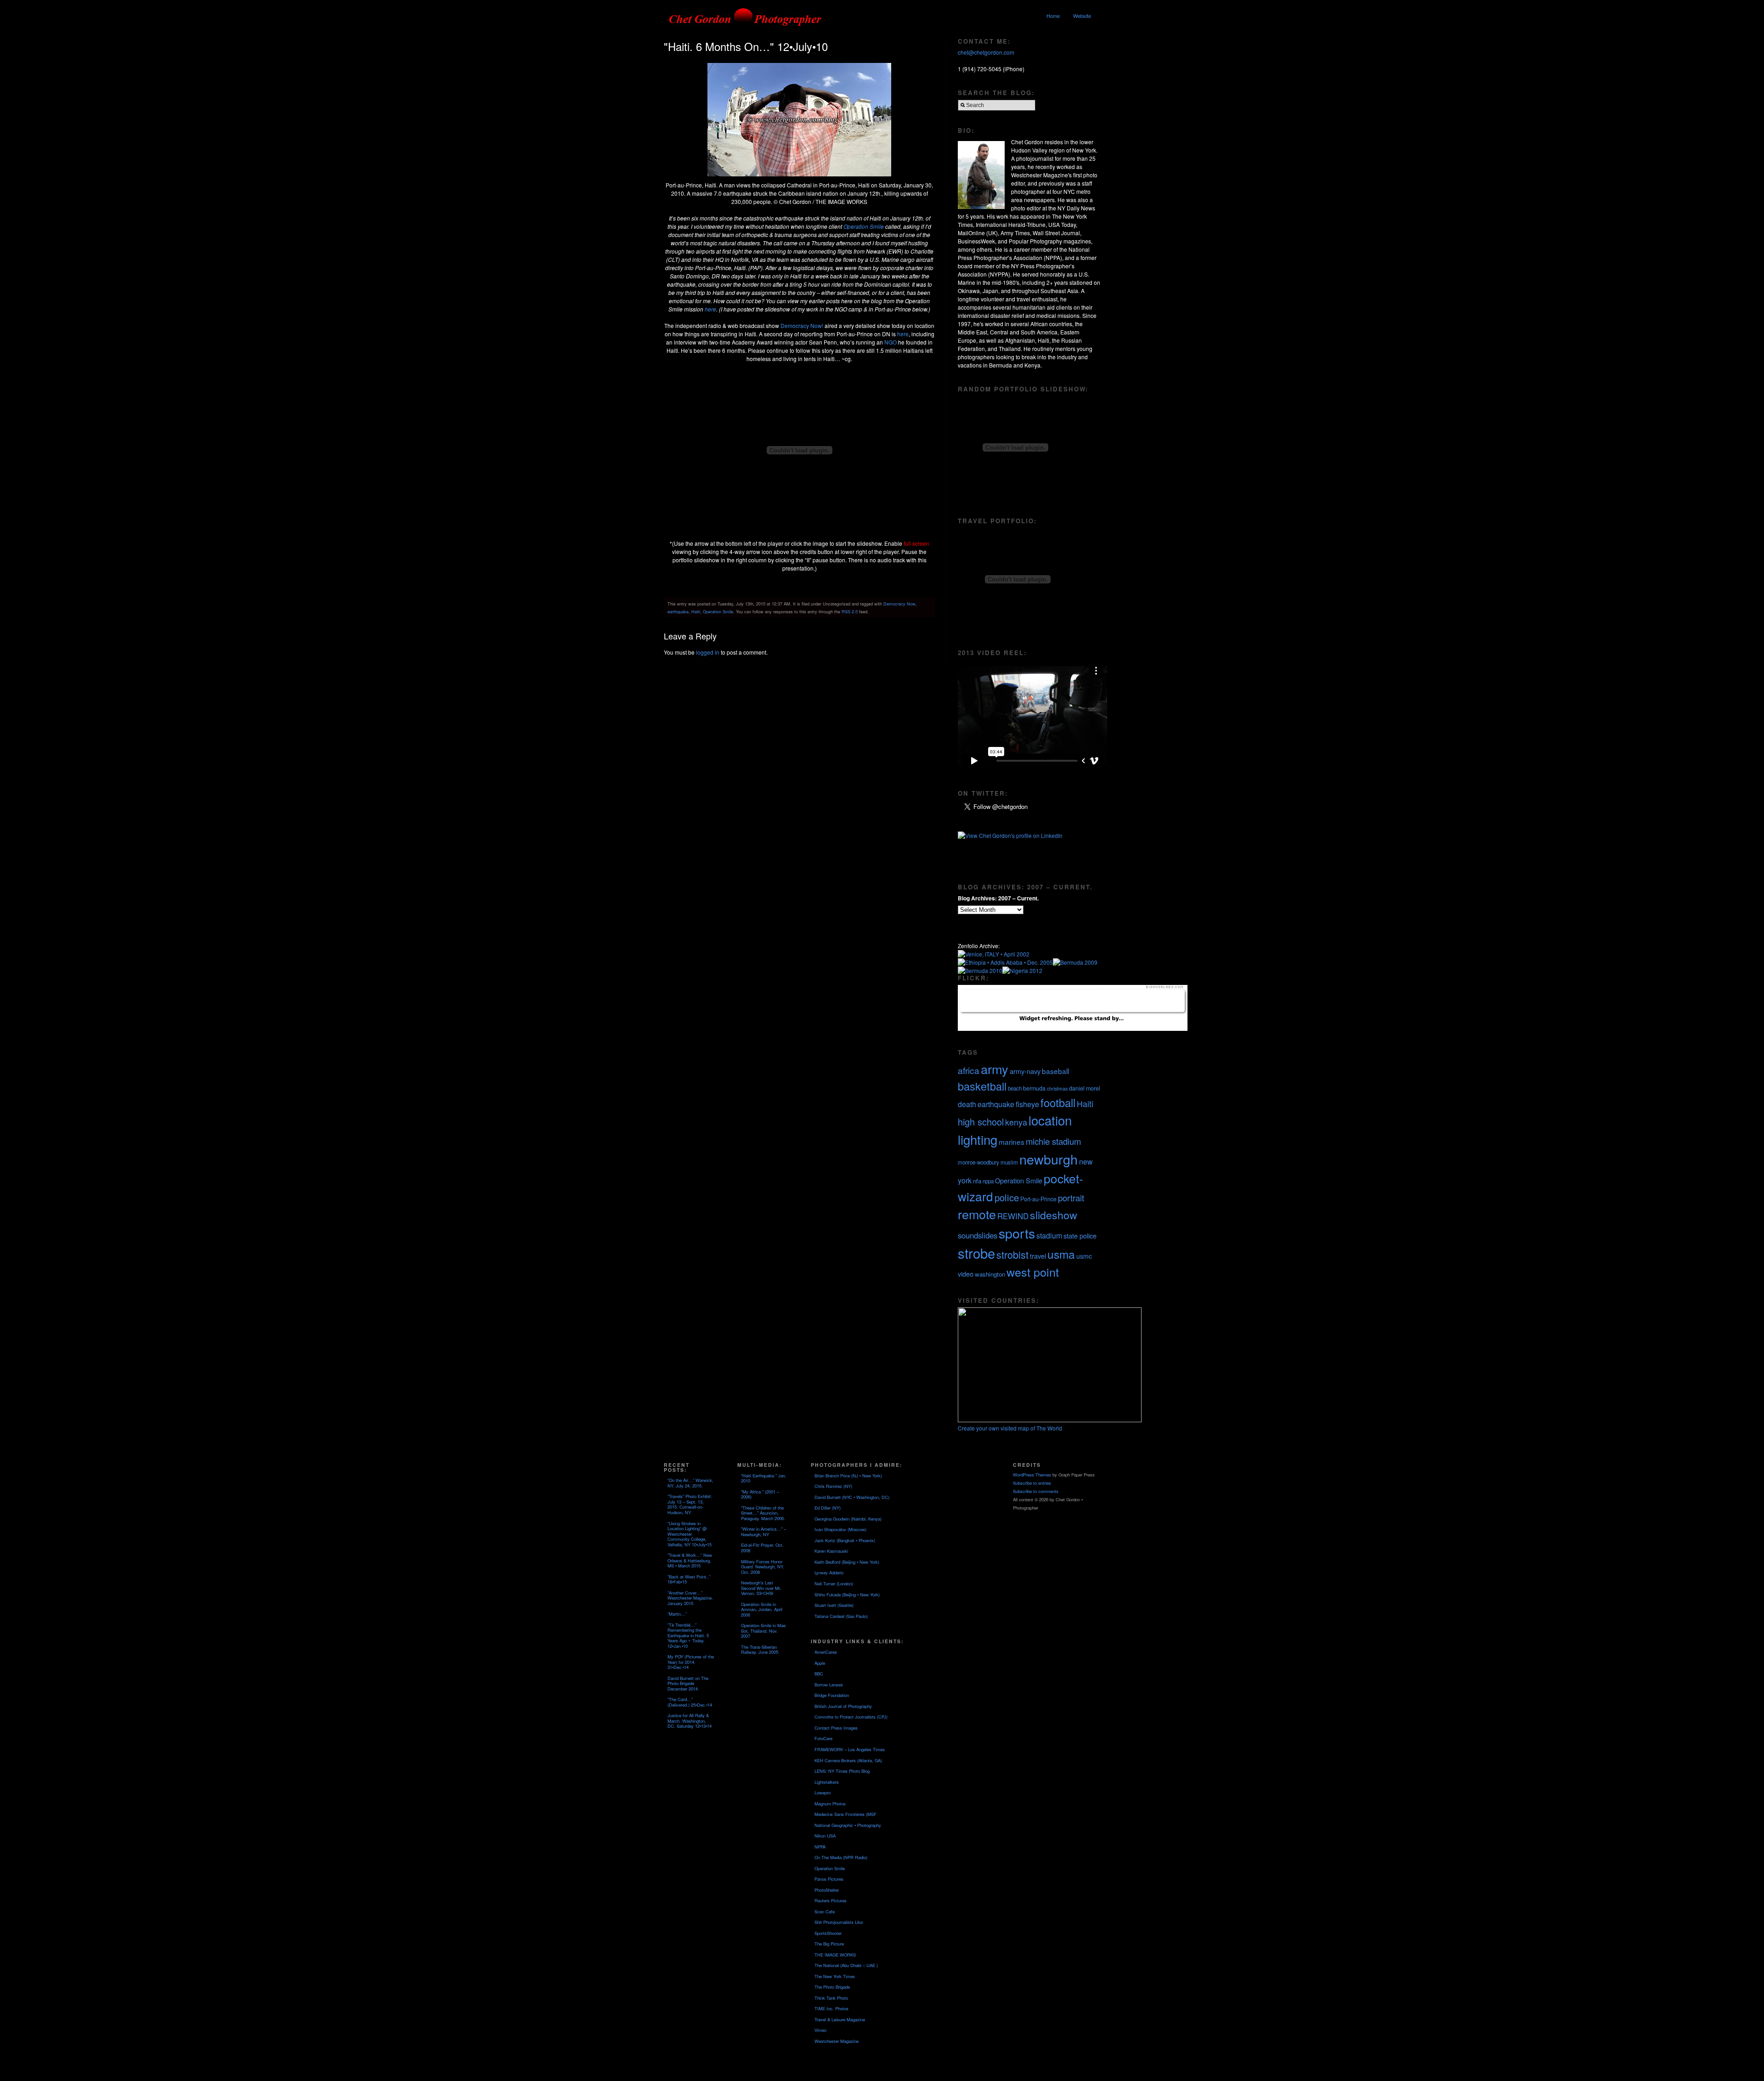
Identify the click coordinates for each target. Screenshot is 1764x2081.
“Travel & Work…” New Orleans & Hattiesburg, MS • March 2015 (690, 1560)
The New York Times (835, 1976)
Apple (820, 1663)
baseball (1055, 1071)
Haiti (696, 611)
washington (990, 1274)
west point (1033, 1272)
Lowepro (823, 1793)
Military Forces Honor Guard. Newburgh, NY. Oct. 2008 (763, 1567)
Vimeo (820, 2030)
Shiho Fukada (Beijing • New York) (847, 1595)
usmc (1084, 1256)
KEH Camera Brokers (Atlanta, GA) (848, 1760)
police (1007, 1197)
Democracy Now (899, 604)
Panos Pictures (829, 1879)
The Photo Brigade (832, 1987)
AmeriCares (826, 1652)
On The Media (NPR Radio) (841, 1857)
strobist (1012, 1254)
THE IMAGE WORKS (835, 1955)
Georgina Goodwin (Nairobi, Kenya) (848, 1519)
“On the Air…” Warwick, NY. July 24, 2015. (690, 1483)
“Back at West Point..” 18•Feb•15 (689, 1579)
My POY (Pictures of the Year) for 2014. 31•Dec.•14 (691, 1662)
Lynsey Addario (829, 1572)
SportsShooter (828, 1933)
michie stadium (1053, 1141)
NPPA (820, 1847)
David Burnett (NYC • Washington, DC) (852, 1497)
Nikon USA (825, 1836)
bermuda (1034, 1088)
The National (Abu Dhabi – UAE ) (846, 1965)
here (710, 309)
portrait (1071, 1198)
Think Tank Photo (831, 1998)
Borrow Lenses (829, 1685)
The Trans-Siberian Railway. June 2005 (760, 1650)
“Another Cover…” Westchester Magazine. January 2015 (690, 1598)
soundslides (978, 1235)
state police (1080, 1236)
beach (1015, 1088)
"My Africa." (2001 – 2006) (760, 1494)
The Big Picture (829, 1944)
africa (969, 1070)
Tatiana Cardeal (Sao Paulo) (841, 1616)
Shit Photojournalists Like (839, 1922)
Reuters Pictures (831, 1900)
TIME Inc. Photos (831, 2008)
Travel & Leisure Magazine (840, 2019)
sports (1017, 1233)
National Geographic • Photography (848, 1825)
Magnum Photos (830, 1804)
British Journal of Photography (843, 1706)
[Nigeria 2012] (1022, 970)
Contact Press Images (836, 1728)
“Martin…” (677, 1614)
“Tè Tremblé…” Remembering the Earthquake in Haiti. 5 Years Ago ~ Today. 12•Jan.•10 (688, 1635)
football (1058, 1103)
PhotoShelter (827, 1890)
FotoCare (823, 1738)
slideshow (1054, 1215)
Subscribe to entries (1032, 1483)
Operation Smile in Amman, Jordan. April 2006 (762, 1609)
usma (1061, 1254)
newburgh (1049, 1159)
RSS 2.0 (850, 611)
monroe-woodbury (978, 1162)
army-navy (1025, 1071)
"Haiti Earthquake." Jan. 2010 (764, 1478)
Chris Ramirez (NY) (833, 1486)
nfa (977, 1181)
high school (981, 1122)
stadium (1049, 1236)
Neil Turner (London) (834, 1583)
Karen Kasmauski (831, 1551)
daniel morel (1085, 1088)
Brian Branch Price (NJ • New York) (848, 1476)
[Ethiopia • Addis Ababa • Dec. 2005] (1005, 962)
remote (977, 1214)
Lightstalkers (827, 1782)
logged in (708, 652)
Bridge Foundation (832, 1695)
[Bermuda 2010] (980, 970)
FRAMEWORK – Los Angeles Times (850, 1749)
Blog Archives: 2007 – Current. (998, 898)
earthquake (678, 611)
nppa (988, 1181)
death (967, 1104)
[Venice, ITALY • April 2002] (994, 954)
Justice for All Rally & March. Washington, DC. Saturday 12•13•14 (690, 1721)
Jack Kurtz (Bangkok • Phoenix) (845, 1540)
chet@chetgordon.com (986, 52)
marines (1012, 1142)
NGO (891, 342)
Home (1053, 16)
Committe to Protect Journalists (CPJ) (851, 1717)
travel (1038, 1256)
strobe (976, 1253)
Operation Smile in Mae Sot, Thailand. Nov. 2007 (763, 1631)
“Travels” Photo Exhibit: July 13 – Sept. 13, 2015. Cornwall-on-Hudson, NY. (690, 1504)
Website (1082, 16)
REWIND (1013, 1216)
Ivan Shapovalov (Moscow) (840, 1529)
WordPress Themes (1032, 1475)
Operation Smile (864, 226)
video (966, 1274)
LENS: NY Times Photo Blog (842, 1771)
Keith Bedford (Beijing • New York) (847, 1562)
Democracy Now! (803, 325)
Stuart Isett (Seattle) (834, 1605)
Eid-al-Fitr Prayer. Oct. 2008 (762, 1548)
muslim (1009, 1162)
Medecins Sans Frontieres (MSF (845, 1814)
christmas (1057, 1089)
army (995, 1069)
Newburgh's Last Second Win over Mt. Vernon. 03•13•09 (761, 1588)
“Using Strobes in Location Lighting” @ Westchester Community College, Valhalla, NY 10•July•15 (690, 1534)
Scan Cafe (825, 1911)
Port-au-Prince (1038, 1199)
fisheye (1027, 1104)
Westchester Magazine (837, 2041)
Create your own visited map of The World (1010, 1428)
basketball (982, 1086)
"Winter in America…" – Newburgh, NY (763, 1532)
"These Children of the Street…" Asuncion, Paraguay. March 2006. (763, 1513)
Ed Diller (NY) (828, 1508)
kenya (1016, 1122)
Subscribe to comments (1036, 1491)
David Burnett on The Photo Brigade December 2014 (688, 1683)
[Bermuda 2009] (1075, 962)
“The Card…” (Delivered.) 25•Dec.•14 (690, 1702)
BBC (819, 1674)
